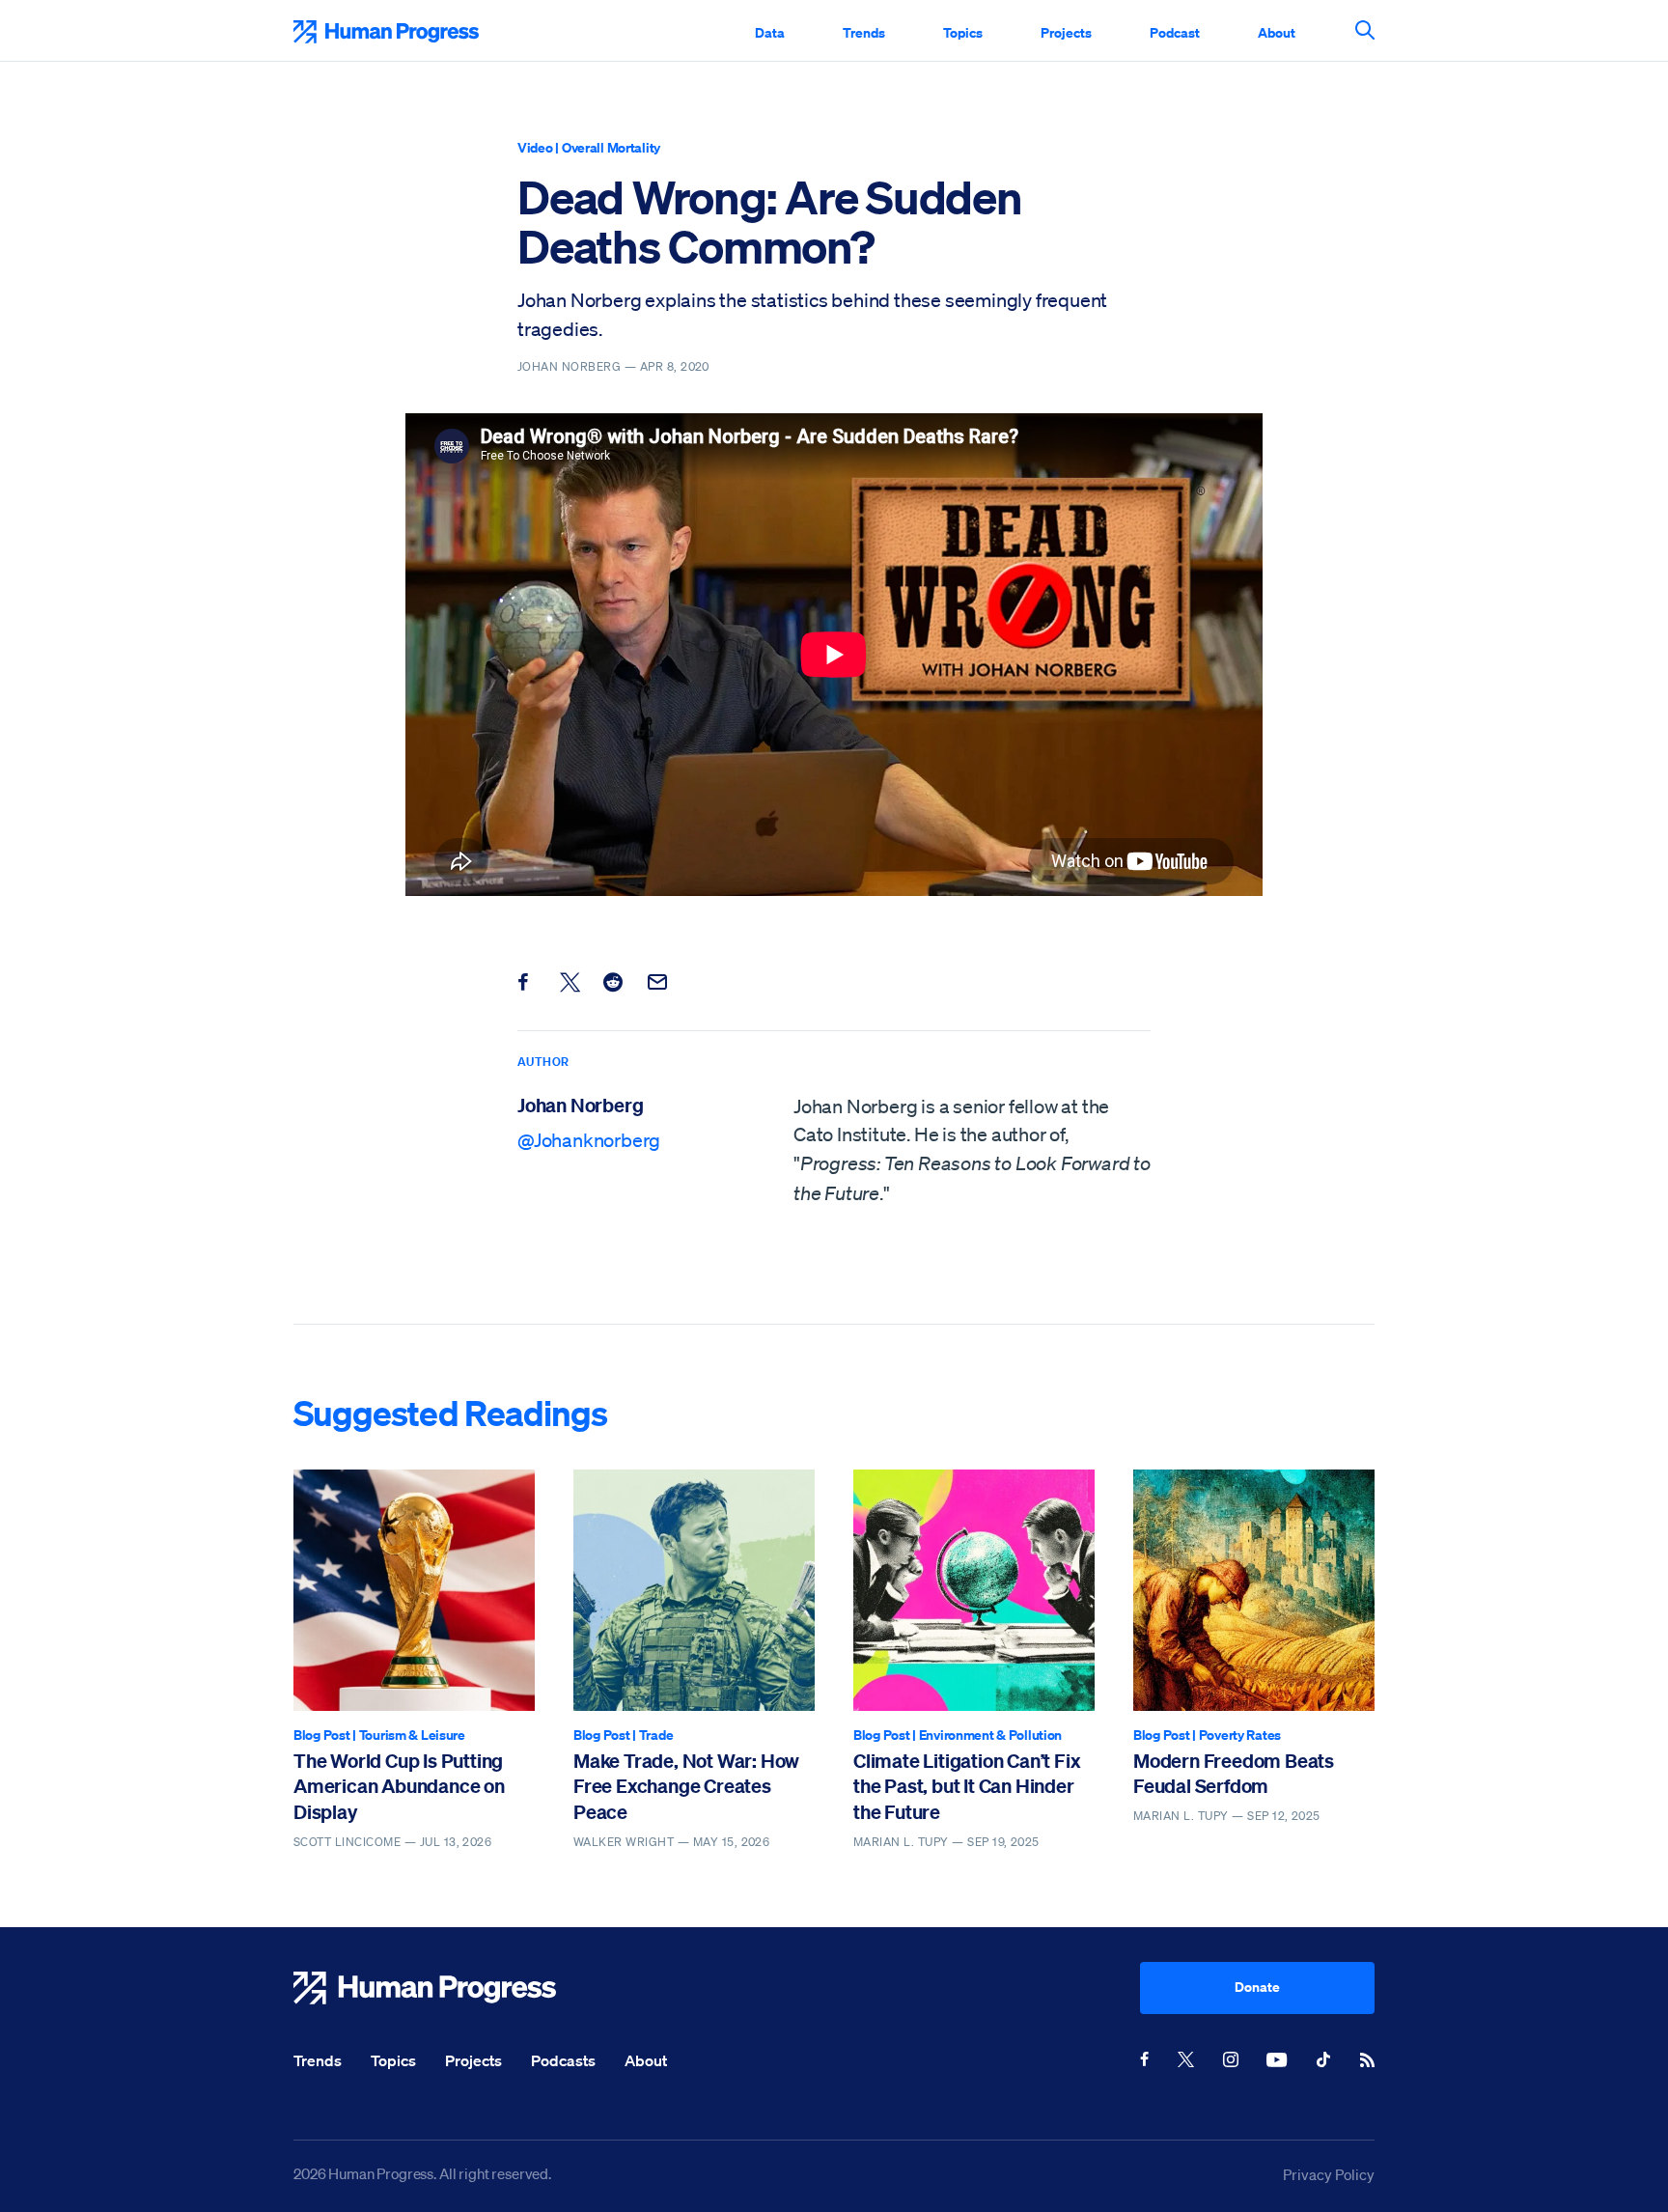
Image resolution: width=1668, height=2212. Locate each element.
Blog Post (321, 1735)
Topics (963, 32)
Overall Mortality (611, 147)
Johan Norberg (580, 1105)
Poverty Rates (1240, 1735)
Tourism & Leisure (412, 1735)
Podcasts (563, 2060)
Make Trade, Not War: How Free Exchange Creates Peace (686, 1786)
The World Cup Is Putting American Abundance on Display (399, 1786)
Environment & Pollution (991, 1735)
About (1277, 32)
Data (770, 32)
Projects (1066, 32)
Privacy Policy (1329, 2174)
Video (535, 147)
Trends (864, 32)
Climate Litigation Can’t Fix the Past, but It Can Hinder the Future (967, 1786)
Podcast (1175, 32)
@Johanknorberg (589, 1140)
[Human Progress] (717, 1988)
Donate (1257, 1987)
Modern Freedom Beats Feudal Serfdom (1234, 1773)
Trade (656, 1735)
